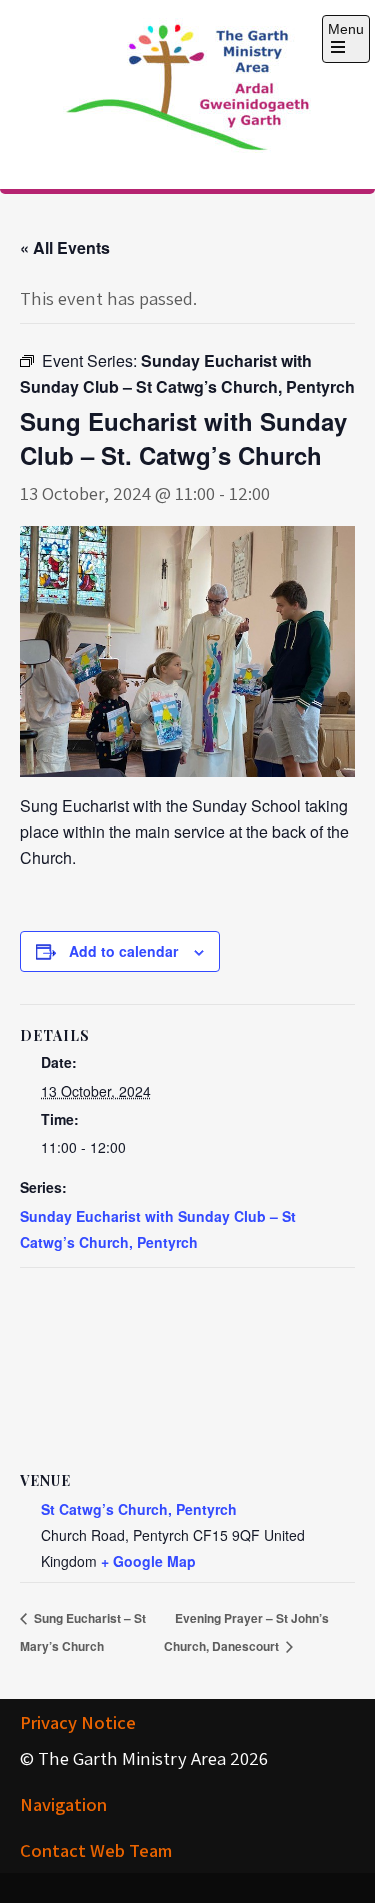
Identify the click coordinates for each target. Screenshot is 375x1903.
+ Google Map (148, 1561)
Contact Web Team (96, 1850)
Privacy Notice (78, 1722)
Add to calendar (123, 951)
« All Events (65, 247)
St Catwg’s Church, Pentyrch (139, 1509)
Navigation (63, 1804)
